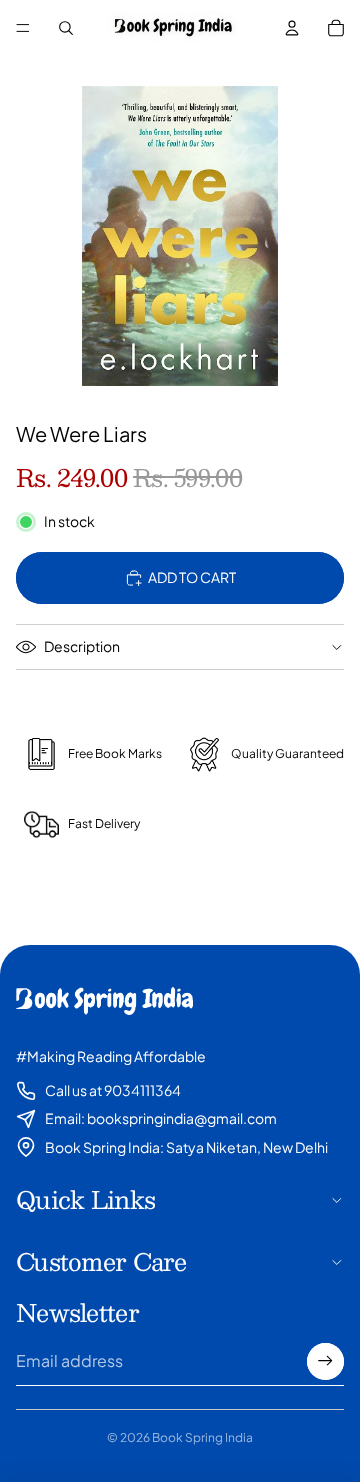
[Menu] (23, 28)
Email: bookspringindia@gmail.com (161, 1118)
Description (82, 646)
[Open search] (66, 28)
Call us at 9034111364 (113, 1090)
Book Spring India (202, 1437)
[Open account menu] (292, 28)
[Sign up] (325, 1361)
